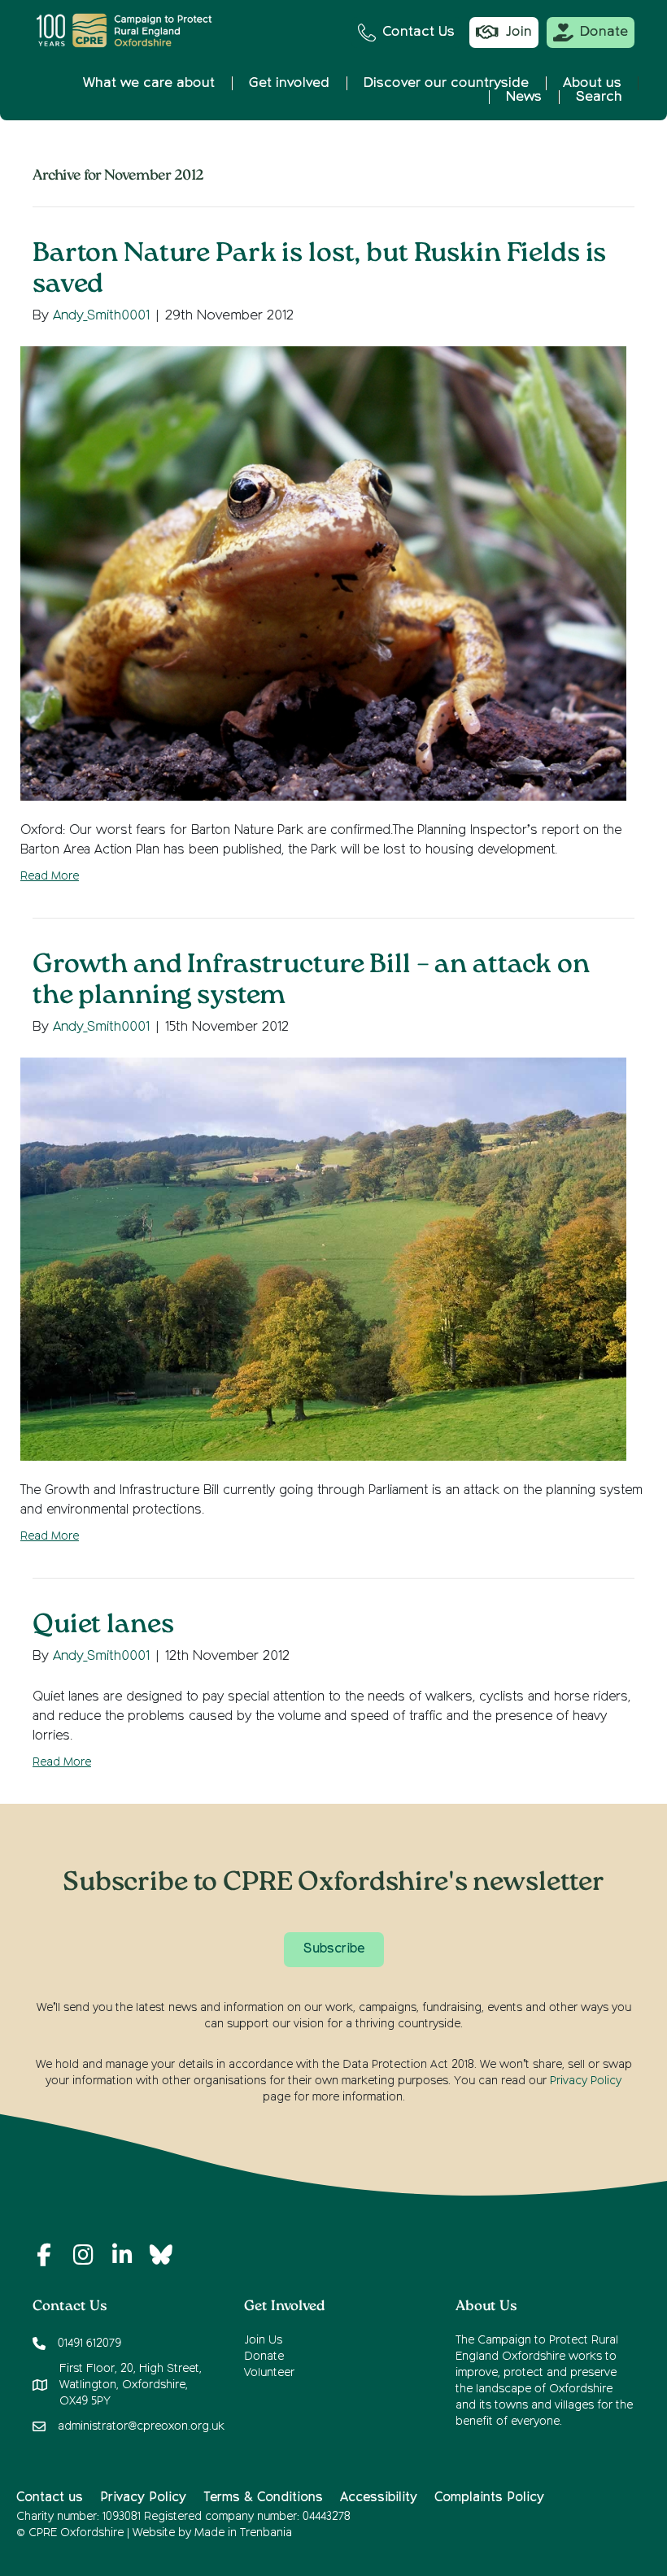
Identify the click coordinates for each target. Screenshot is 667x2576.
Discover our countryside (446, 83)
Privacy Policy (586, 2081)
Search (599, 97)
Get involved (289, 83)
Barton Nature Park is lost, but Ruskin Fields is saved (319, 270)
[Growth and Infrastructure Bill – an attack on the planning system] (323, 1259)
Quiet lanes (103, 1626)
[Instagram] (83, 2255)
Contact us (50, 2498)
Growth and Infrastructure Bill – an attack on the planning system (311, 982)
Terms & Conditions (263, 2498)
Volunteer (269, 2373)
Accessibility (379, 2498)
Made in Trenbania (243, 2533)
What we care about (149, 83)
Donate (264, 2357)
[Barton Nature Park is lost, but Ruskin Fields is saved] (323, 573)
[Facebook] (44, 2255)
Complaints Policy (489, 2498)
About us (592, 83)
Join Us (263, 2340)
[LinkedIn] (122, 2255)
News (524, 97)
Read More (50, 876)
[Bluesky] (161, 2255)
